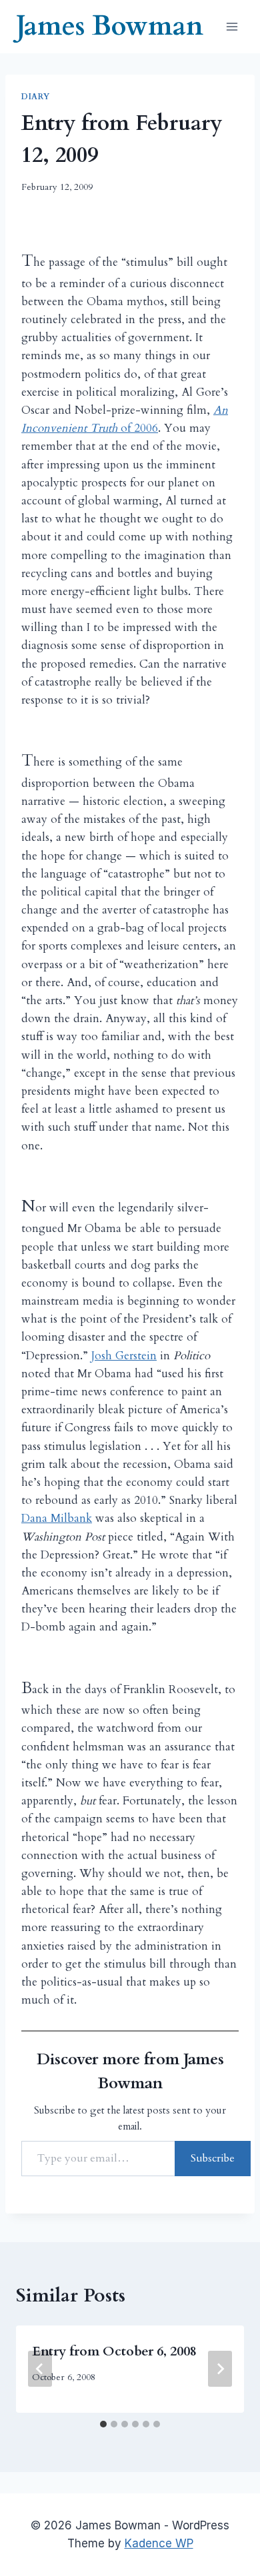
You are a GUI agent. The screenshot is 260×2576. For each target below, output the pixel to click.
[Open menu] (232, 26)
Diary (36, 97)
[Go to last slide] (40, 2369)
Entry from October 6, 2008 (114, 2351)
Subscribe (213, 2158)
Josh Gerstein (124, 1356)
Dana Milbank (57, 1518)
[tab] (103, 2424)
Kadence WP (159, 2543)
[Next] (220, 2369)
